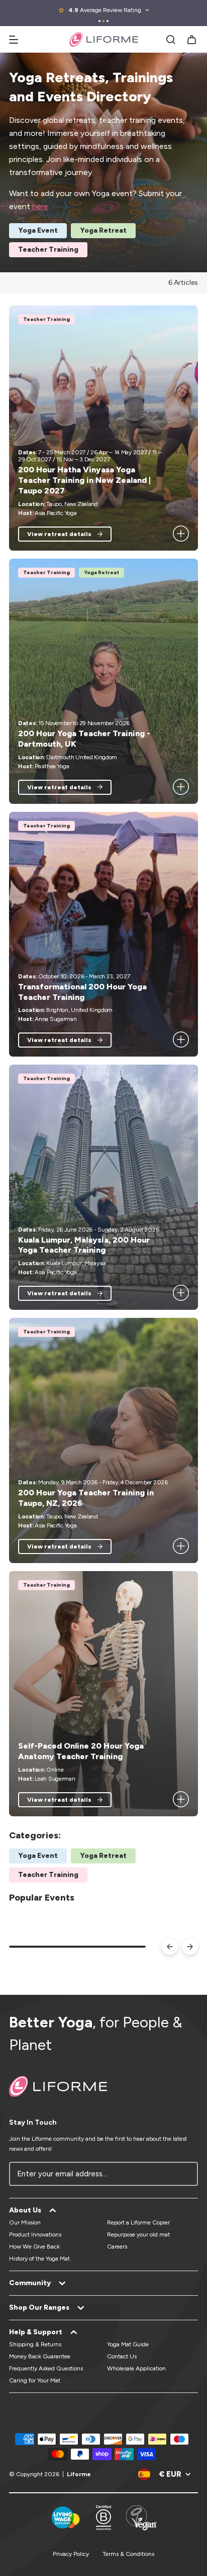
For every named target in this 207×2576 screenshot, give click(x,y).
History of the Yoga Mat (39, 2259)
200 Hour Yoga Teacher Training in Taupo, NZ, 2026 (86, 1498)
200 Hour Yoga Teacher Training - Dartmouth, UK (84, 739)
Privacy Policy (71, 2554)
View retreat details (59, 534)
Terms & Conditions (128, 2554)
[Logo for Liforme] (104, 39)
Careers (117, 2247)
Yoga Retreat (103, 230)
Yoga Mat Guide (128, 2344)
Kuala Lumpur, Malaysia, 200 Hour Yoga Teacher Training (84, 1245)
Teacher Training (48, 249)
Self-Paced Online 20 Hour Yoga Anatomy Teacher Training (81, 1751)
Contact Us (122, 2356)
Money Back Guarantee (40, 2356)
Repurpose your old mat (138, 2235)
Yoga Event (38, 230)
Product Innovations (35, 2235)
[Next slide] (190, 1947)
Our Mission (25, 2222)
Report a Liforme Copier (138, 2222)
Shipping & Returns (35, 2344)
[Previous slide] (170, 1947)
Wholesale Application (136, 2368)
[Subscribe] (185, 2174)
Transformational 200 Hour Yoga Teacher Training (82, 992)
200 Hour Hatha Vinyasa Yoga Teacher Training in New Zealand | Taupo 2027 (84, 480)
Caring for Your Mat (35, 2380)
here (40, 206)
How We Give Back (34, 2247)
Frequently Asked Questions (46, 2368)
